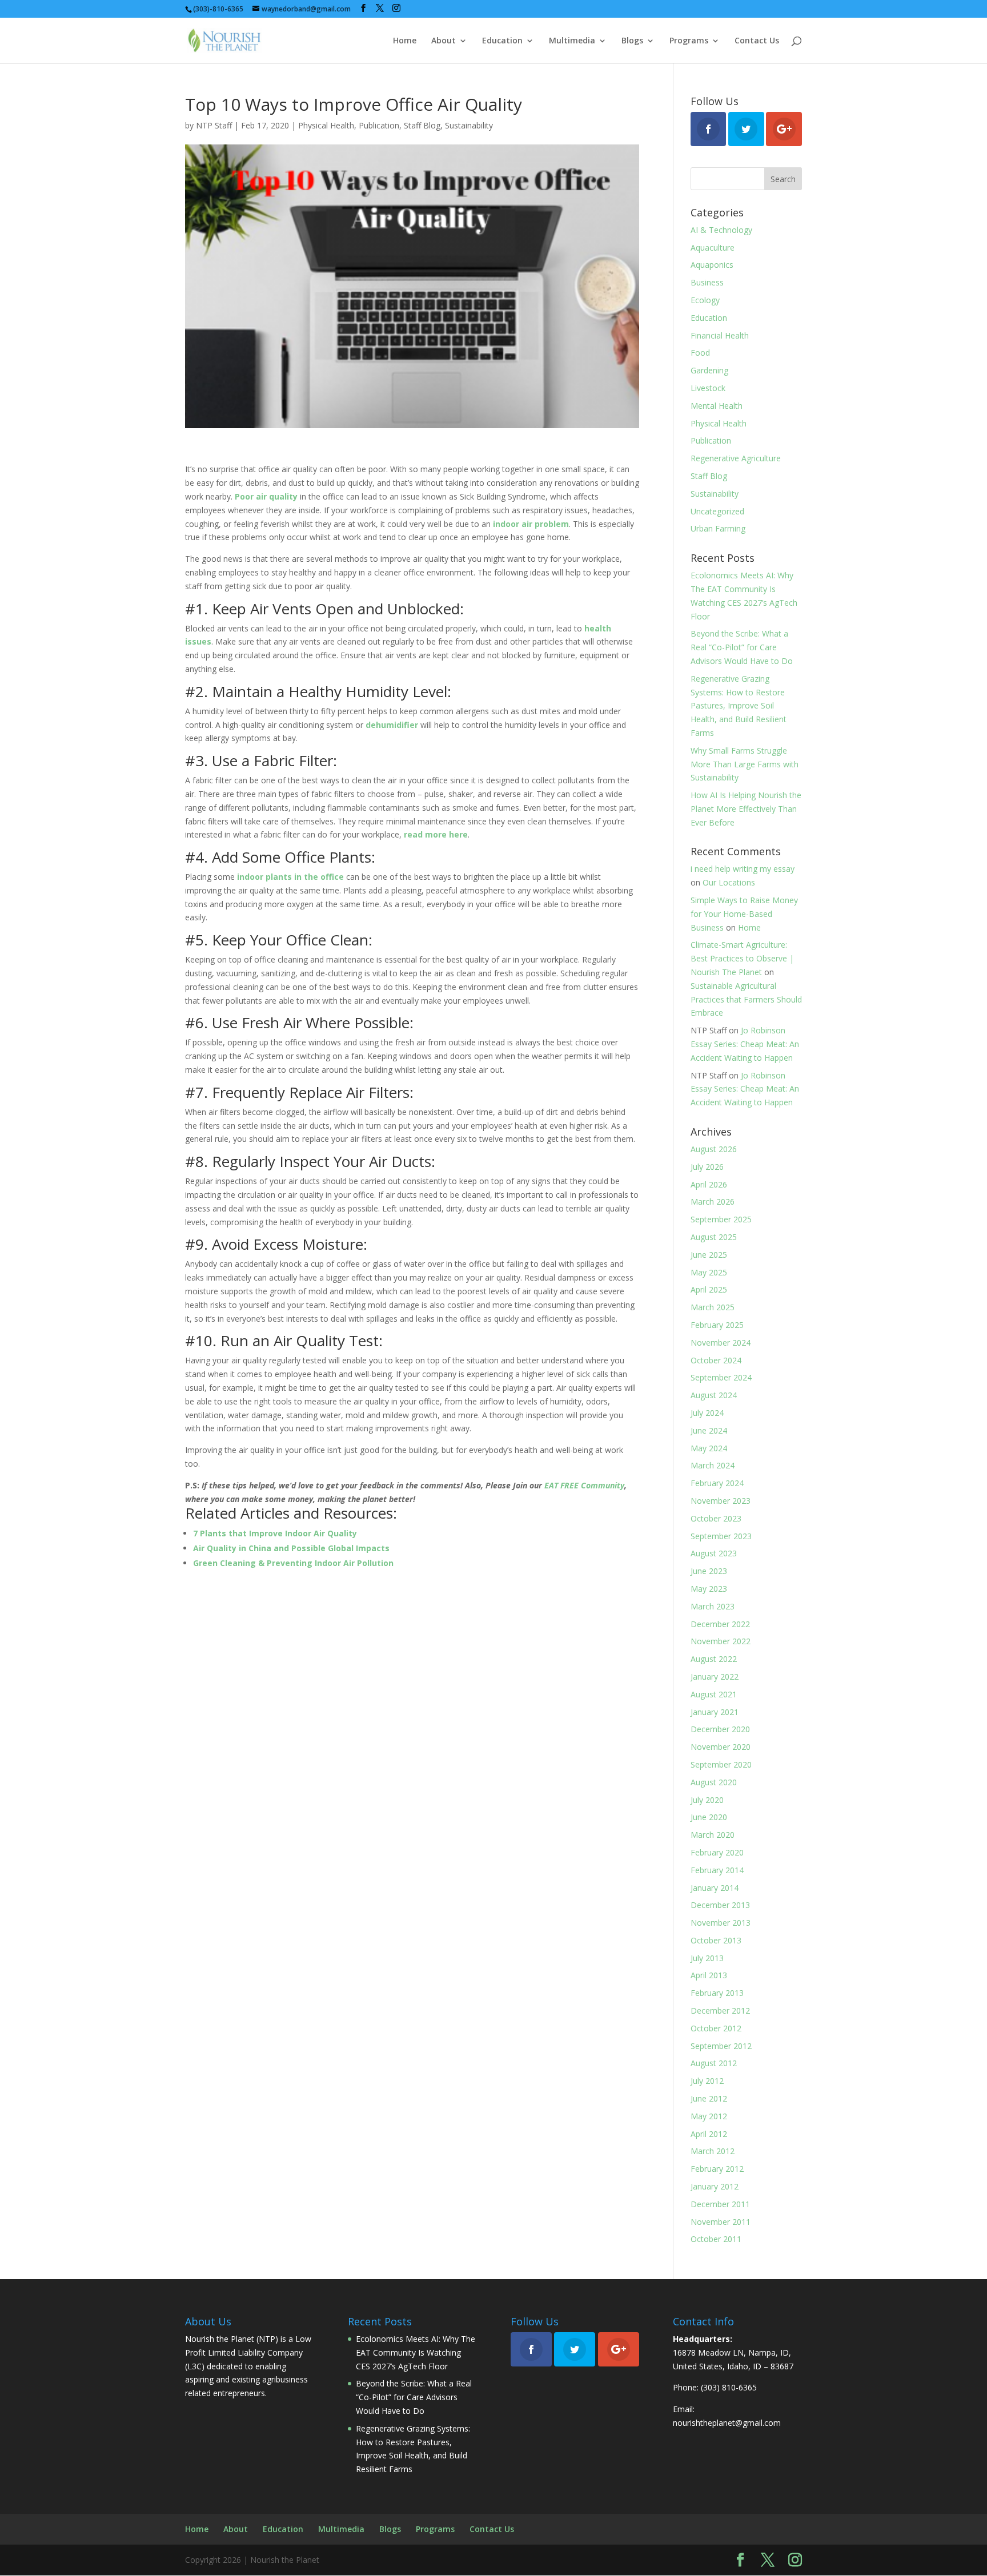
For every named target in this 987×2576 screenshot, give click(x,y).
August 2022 (714, 1659)
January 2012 (715, 2186)
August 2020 (714, 1782)
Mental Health (717, 406)
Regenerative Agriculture (736, 458)
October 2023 (716, 1518)
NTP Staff (214, 125)
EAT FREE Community (584, 1485)
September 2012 (721, 2046)
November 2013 (721, 1923)
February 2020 (717, 1852)
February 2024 (717, 1483)
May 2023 (709, 1589)
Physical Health (326, 125)
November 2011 (721, 2222)
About (444, 41)
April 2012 (709, 2134)
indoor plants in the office (290, 877)
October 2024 (716, 1360)
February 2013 (717, 1993)
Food (700, 353)
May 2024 (709, 1448)
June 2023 (709, 1571)
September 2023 (721, 1536)
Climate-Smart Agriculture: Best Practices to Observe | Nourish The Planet (742, 958)
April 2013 (709, 1975)
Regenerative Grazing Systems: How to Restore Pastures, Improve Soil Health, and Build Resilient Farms (739, 706)
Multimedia (572, 41)
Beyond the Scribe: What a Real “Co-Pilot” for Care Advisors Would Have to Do (742, 647)
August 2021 (714, 1694)
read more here (436, 834)
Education (502, 41)
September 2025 (721, 1219)
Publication (379, 125)
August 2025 (714, 1237)
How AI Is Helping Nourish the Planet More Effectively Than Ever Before (746, 809)
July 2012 (707, 2081)
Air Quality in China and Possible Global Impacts (291, 1548)
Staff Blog (422, 125)
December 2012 (720, 2011)
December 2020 (720, 1729)
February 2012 (717, 2169)
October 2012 (716, 2028)
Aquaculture (713, 247)
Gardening (709, 370)
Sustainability (469, 125)
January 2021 (715, 1712)
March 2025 (713, 1307)
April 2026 (709, 1184)
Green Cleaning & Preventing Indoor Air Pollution (293, 1563)
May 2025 (709, 1272)
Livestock (708, 388)
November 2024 (721, 1343)
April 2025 (709, 1289)
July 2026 (707, 1167)
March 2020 (713, 1835)
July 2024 (707, 1413)
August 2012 (714, 2063)
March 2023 (713, 1606)
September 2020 (721, 1764)
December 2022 (720, 1624)
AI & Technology (721, 230)
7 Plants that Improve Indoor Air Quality (275, 1533)
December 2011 (720, 2204)
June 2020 (709, 1817)
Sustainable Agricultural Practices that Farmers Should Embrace (746, 999)
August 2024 (714, 1395)
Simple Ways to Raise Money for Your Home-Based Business (744, 914)
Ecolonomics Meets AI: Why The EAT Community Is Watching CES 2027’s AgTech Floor (416, 2352)
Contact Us (757, 41)
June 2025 (709, 1255)
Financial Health (720, 335)
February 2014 (717, 1870)
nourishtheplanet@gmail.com (727, 2423)
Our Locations (729, 882)
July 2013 (707, 1958)
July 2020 (707, 1800)
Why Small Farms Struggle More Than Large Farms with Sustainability (745, 764)
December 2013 (720, 1905)
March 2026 (713, 1202)
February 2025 (717, 1325)
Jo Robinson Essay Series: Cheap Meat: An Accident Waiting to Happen (745, 1044)
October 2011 (716, 2239)
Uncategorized (717, 511)
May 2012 (709, 2116)
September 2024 (721, 1377)
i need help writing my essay (743, 869)
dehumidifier (392, 725)
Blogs (632, 41)
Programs (689, 41)
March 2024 (713, 1465)
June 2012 (709, 2098)
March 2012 (713, 2151)
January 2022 (715, 1677)
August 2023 (714, 1553)
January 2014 (715, 1888)
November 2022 (721, 1641)
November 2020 (721, 1747)
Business (707, 282)
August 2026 (714, 1149)
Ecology (705, 300)
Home (405, 41)
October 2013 (716, 1940)
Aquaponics (712, 265)
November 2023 (721, 1501)
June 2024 (709, 1430)
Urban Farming (718, 528)
